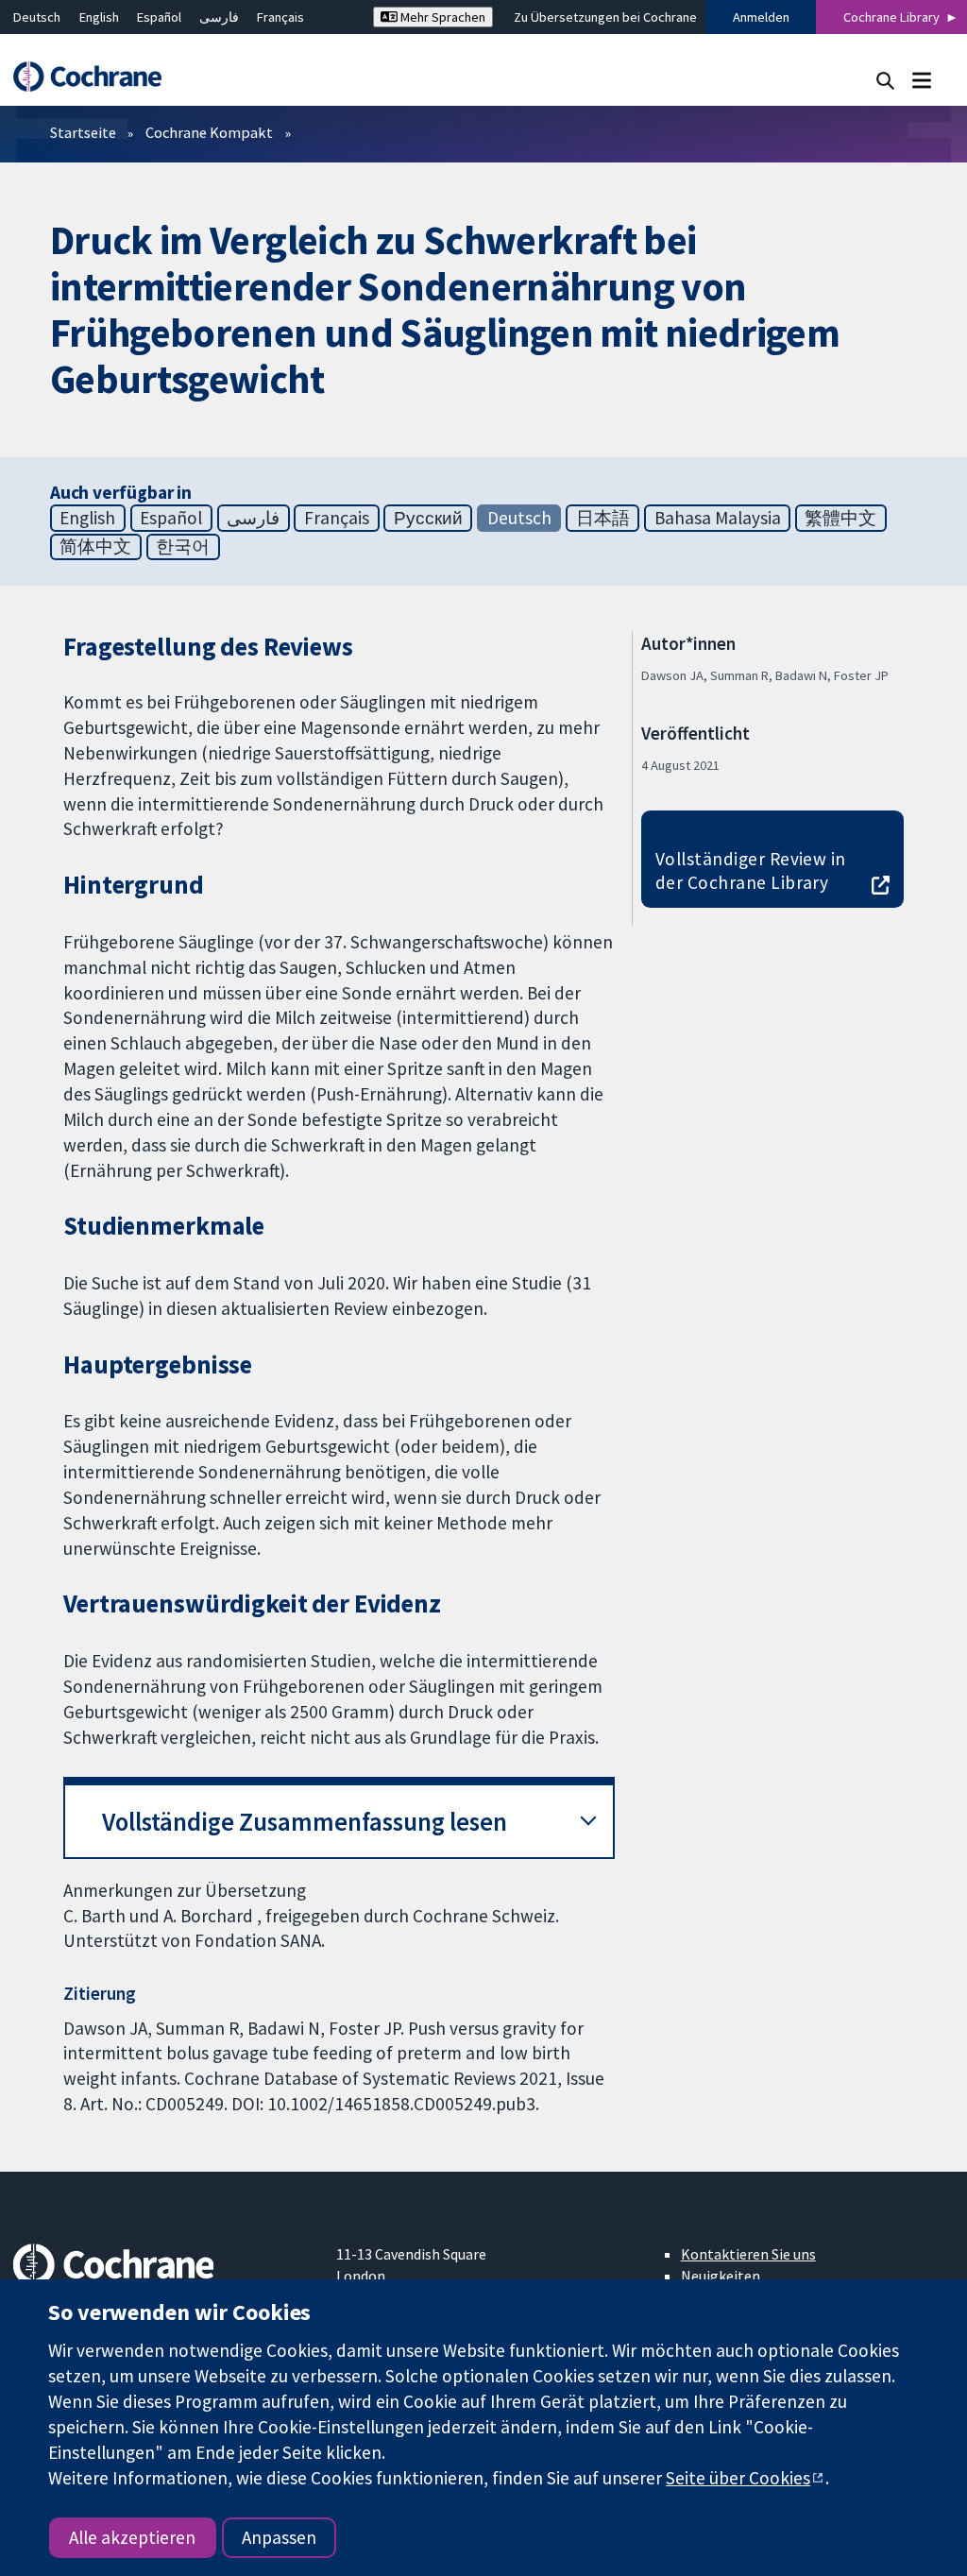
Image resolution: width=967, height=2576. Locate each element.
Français (280, 17)
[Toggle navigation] (921, 80)
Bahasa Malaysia (718, 518)
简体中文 (95, 546)
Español (159, 17)
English (99, 17)
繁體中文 (840, 518)
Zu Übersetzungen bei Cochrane (605, 17)
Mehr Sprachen (441, 17)
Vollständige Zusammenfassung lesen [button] (305, 1822)
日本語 (603, 518)
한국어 (183, 546)
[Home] (96, 77)
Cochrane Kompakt (209, 132)
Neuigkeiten (721, 2276)
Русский (428, 518)
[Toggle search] (885, 80)
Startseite (83, 132)
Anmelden (761, 17)
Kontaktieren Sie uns (748, 2254)
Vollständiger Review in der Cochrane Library (751, 870)
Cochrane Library (891, 17)
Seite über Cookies (738, 2478)
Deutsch (37, 17)
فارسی (219, 17)
